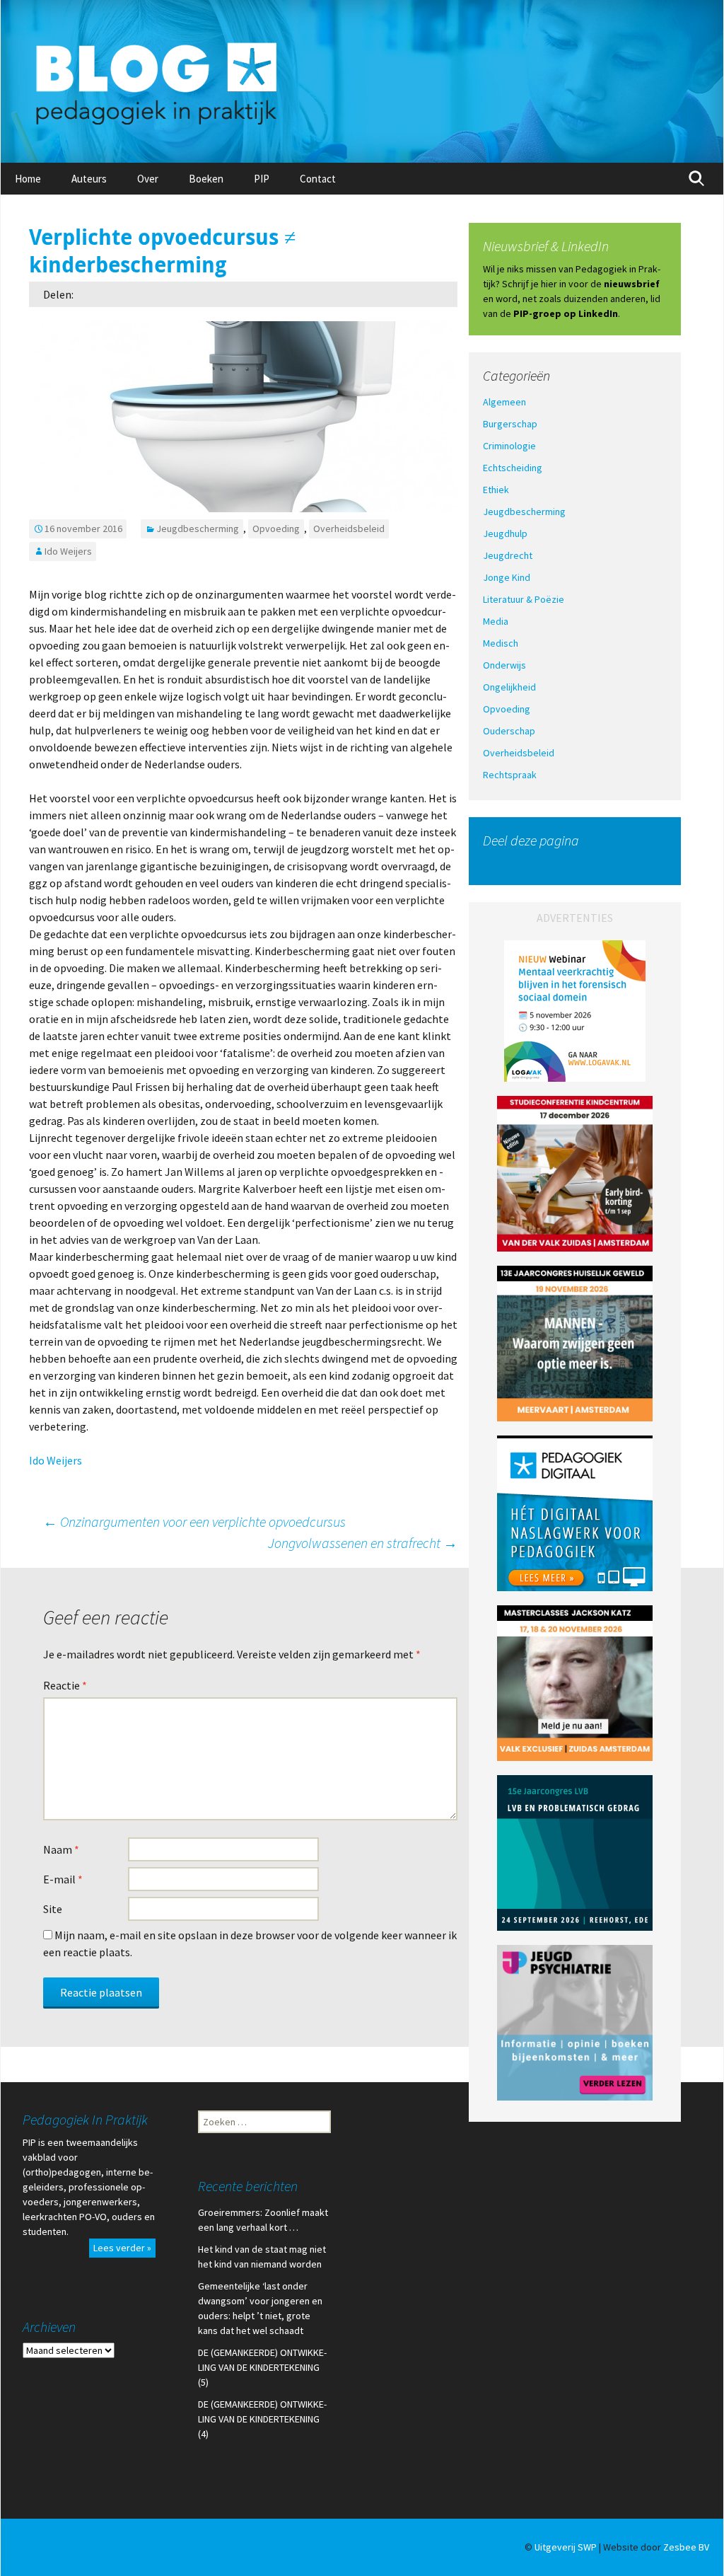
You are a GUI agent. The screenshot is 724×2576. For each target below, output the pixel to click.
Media (496, 621)
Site (53, 1909)
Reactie (65, 1685)
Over (148, 179)
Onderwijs (504, 665)
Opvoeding (276, 529)
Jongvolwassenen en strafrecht (363, 1543)
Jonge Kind (507, 577)
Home (28, 179)
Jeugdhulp (505, 533)
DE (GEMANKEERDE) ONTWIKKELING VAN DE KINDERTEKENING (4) (262, 2419)
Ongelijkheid (509, 687)
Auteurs (89, 179)
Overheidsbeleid (349, 529)
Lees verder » (122, 2248)
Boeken (206, 179)
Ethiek (496, 490)
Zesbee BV (686, 2547)
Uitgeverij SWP (566, 2547)
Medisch (501, 643)
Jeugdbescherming (198, 529)
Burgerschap (510, 424)
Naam (61, 1849)
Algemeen (504, 402)
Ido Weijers (68, 551)
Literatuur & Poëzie (524, 599)
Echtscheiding (513, 468)
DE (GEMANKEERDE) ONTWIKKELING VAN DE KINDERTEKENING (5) (262, 2367)
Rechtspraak (510, 775)
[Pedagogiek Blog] (362, 81)
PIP (262, 179)
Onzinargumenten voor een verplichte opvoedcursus (197, 1521)
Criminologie (509, 446)
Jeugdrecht (508, 555)
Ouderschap (509, 731)
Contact (318, 179)
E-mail (63, 1879)
